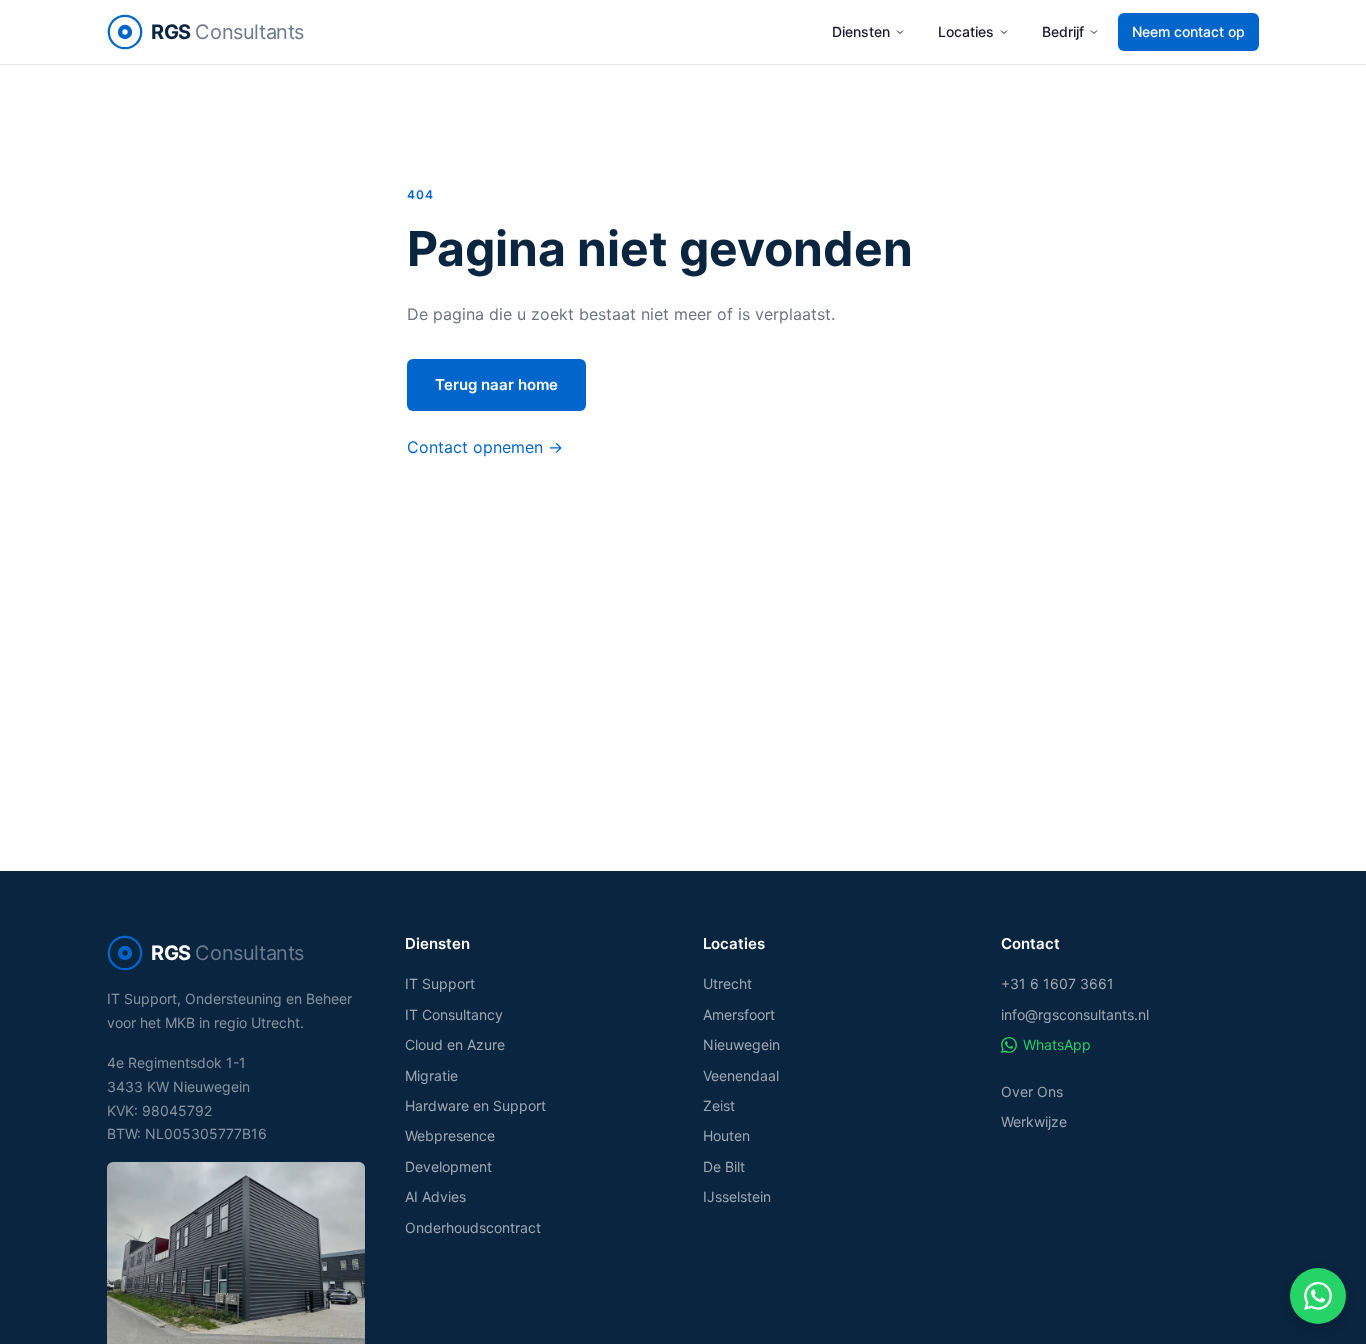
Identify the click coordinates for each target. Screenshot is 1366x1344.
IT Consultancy (454, 1014)
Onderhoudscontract (473, 1227)
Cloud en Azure (455, 1044)
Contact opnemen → (485, 447)
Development (448, 1166)
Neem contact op (1188, 31)
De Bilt (724, 1166)
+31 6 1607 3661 (1057, 983)
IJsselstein (737, 1196)
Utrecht (727, 983)
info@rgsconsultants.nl (1075, 1014)
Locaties (966, 31)
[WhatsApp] (1318, 1296)
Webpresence (450, 1135)
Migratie (431, 1075)
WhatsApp (1057, 1044)
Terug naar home (496, 384)
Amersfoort (739, 1014)
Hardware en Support (475, 1105)
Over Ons (1032, 1091)
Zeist (719, 1105)
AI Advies (435, 1196)
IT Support (440, 983)
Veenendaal (741, 1075)
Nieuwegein (741, 1044)
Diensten (861, 31)
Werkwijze (1034, 1121)
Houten (726, 1135)
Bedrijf (1063, 31)
